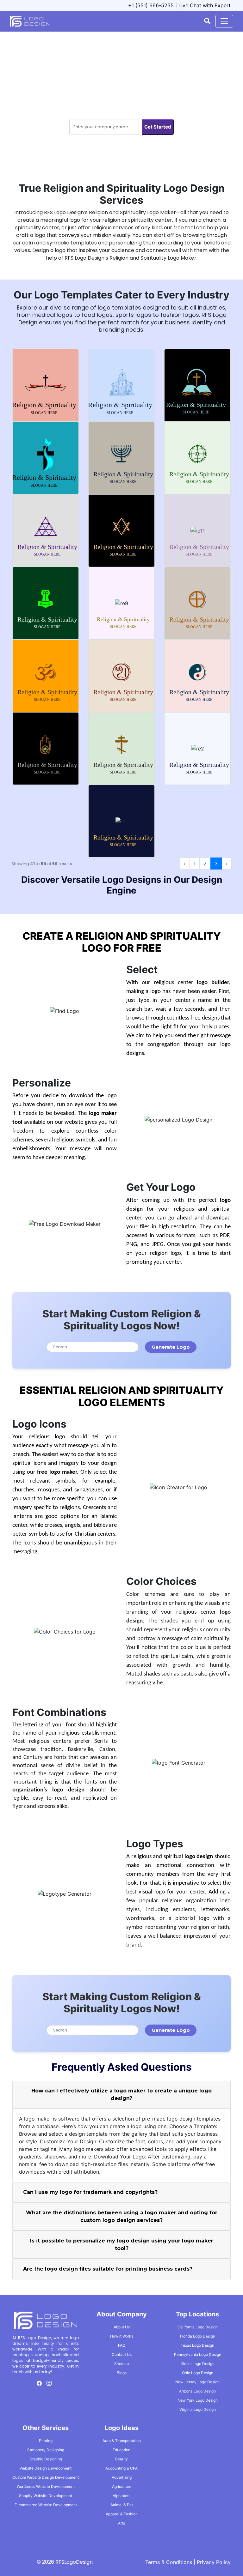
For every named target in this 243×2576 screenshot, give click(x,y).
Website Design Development (46, 2468)
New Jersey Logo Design (197, 2382)
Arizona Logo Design (197, 2391)
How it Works (122, 2336)
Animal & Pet (122, 2505)
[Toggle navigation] (224, 21)
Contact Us (122, 2354)
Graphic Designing (46, 2459)
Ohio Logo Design (198, 2373)
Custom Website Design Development (46, 2477)
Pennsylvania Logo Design (198, 2354)
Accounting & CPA (121, 2468)
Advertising (122, 2477)
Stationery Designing (46, 2450)
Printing (46, 2441)
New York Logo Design (198, 2400)
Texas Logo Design (197, 2345)
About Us (122, 2327)
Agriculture (122, 2486)
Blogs (122, 2373)
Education (121, 2450)
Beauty (121, 2459)
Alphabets (121, 2496)
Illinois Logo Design (197, 2364)
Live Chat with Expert (205, 5)
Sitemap (121, 2364)
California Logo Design (198, 2327)
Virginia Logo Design (198, 2409)
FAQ (122, 2345)
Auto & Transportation (122, 2441)
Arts (121, 2523)
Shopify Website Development (46, 2496)
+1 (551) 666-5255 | (153, 5)
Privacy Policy (214, 2562)
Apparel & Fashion (122, 2514)
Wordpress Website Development (46, 2486)
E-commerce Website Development (46, 2505)
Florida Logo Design (198, 2336)
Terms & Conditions (169, 2562)
